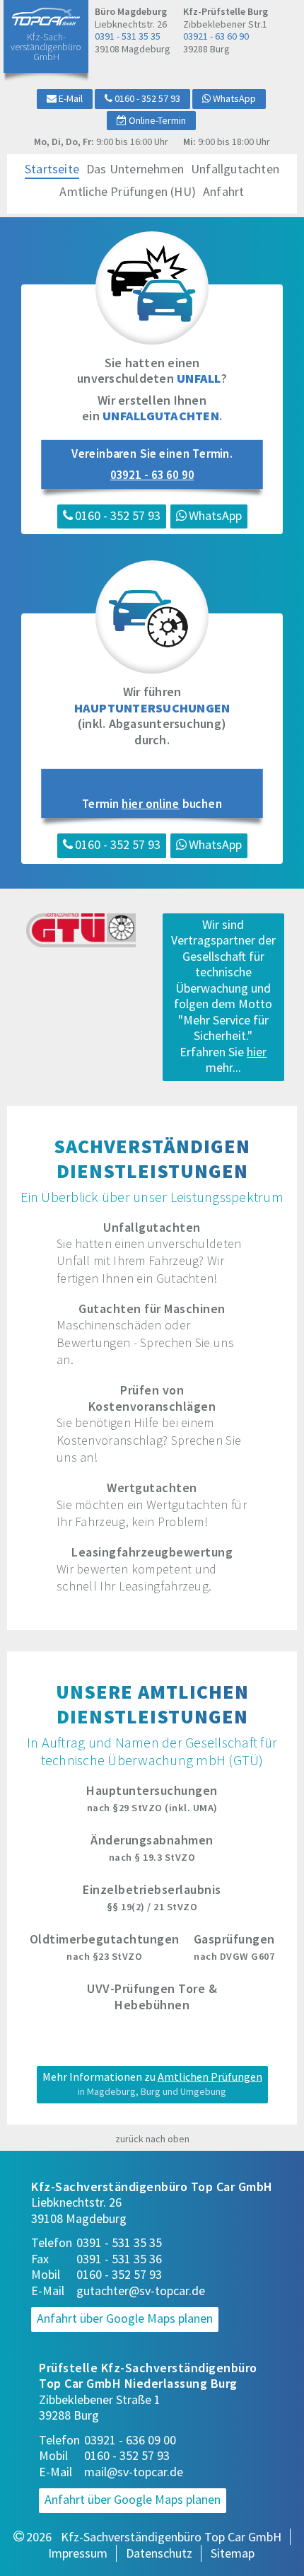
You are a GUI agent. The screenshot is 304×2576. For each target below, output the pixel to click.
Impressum (78, 2553)
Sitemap (233, 2553)
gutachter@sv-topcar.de (141, 2291)
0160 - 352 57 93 (119, 2275)
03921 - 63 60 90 (216, 36)
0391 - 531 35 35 (128, 36)
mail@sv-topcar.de (134, 2472)
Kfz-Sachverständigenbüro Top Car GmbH (171, 2537)
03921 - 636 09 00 (130, 2440)
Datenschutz (159, 2553)
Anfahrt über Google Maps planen (125, 2318)
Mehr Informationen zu (152, 2084)
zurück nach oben (152, 2139)
